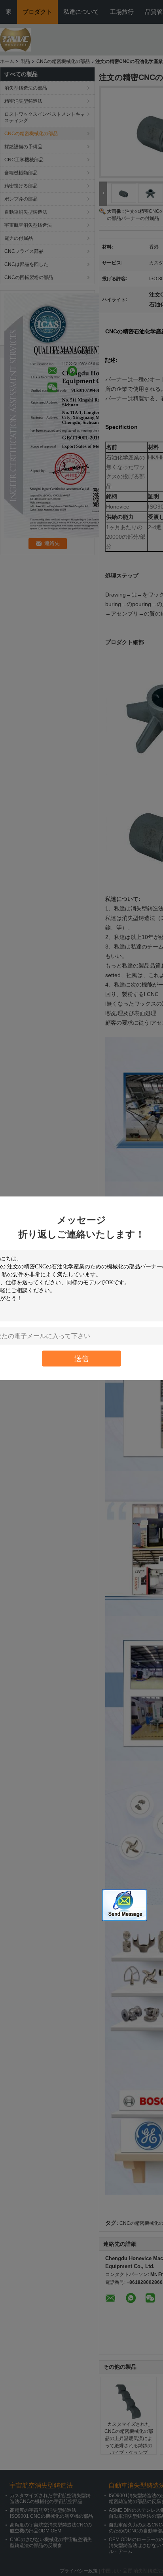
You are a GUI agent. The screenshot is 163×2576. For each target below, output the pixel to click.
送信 (81, 1358)
